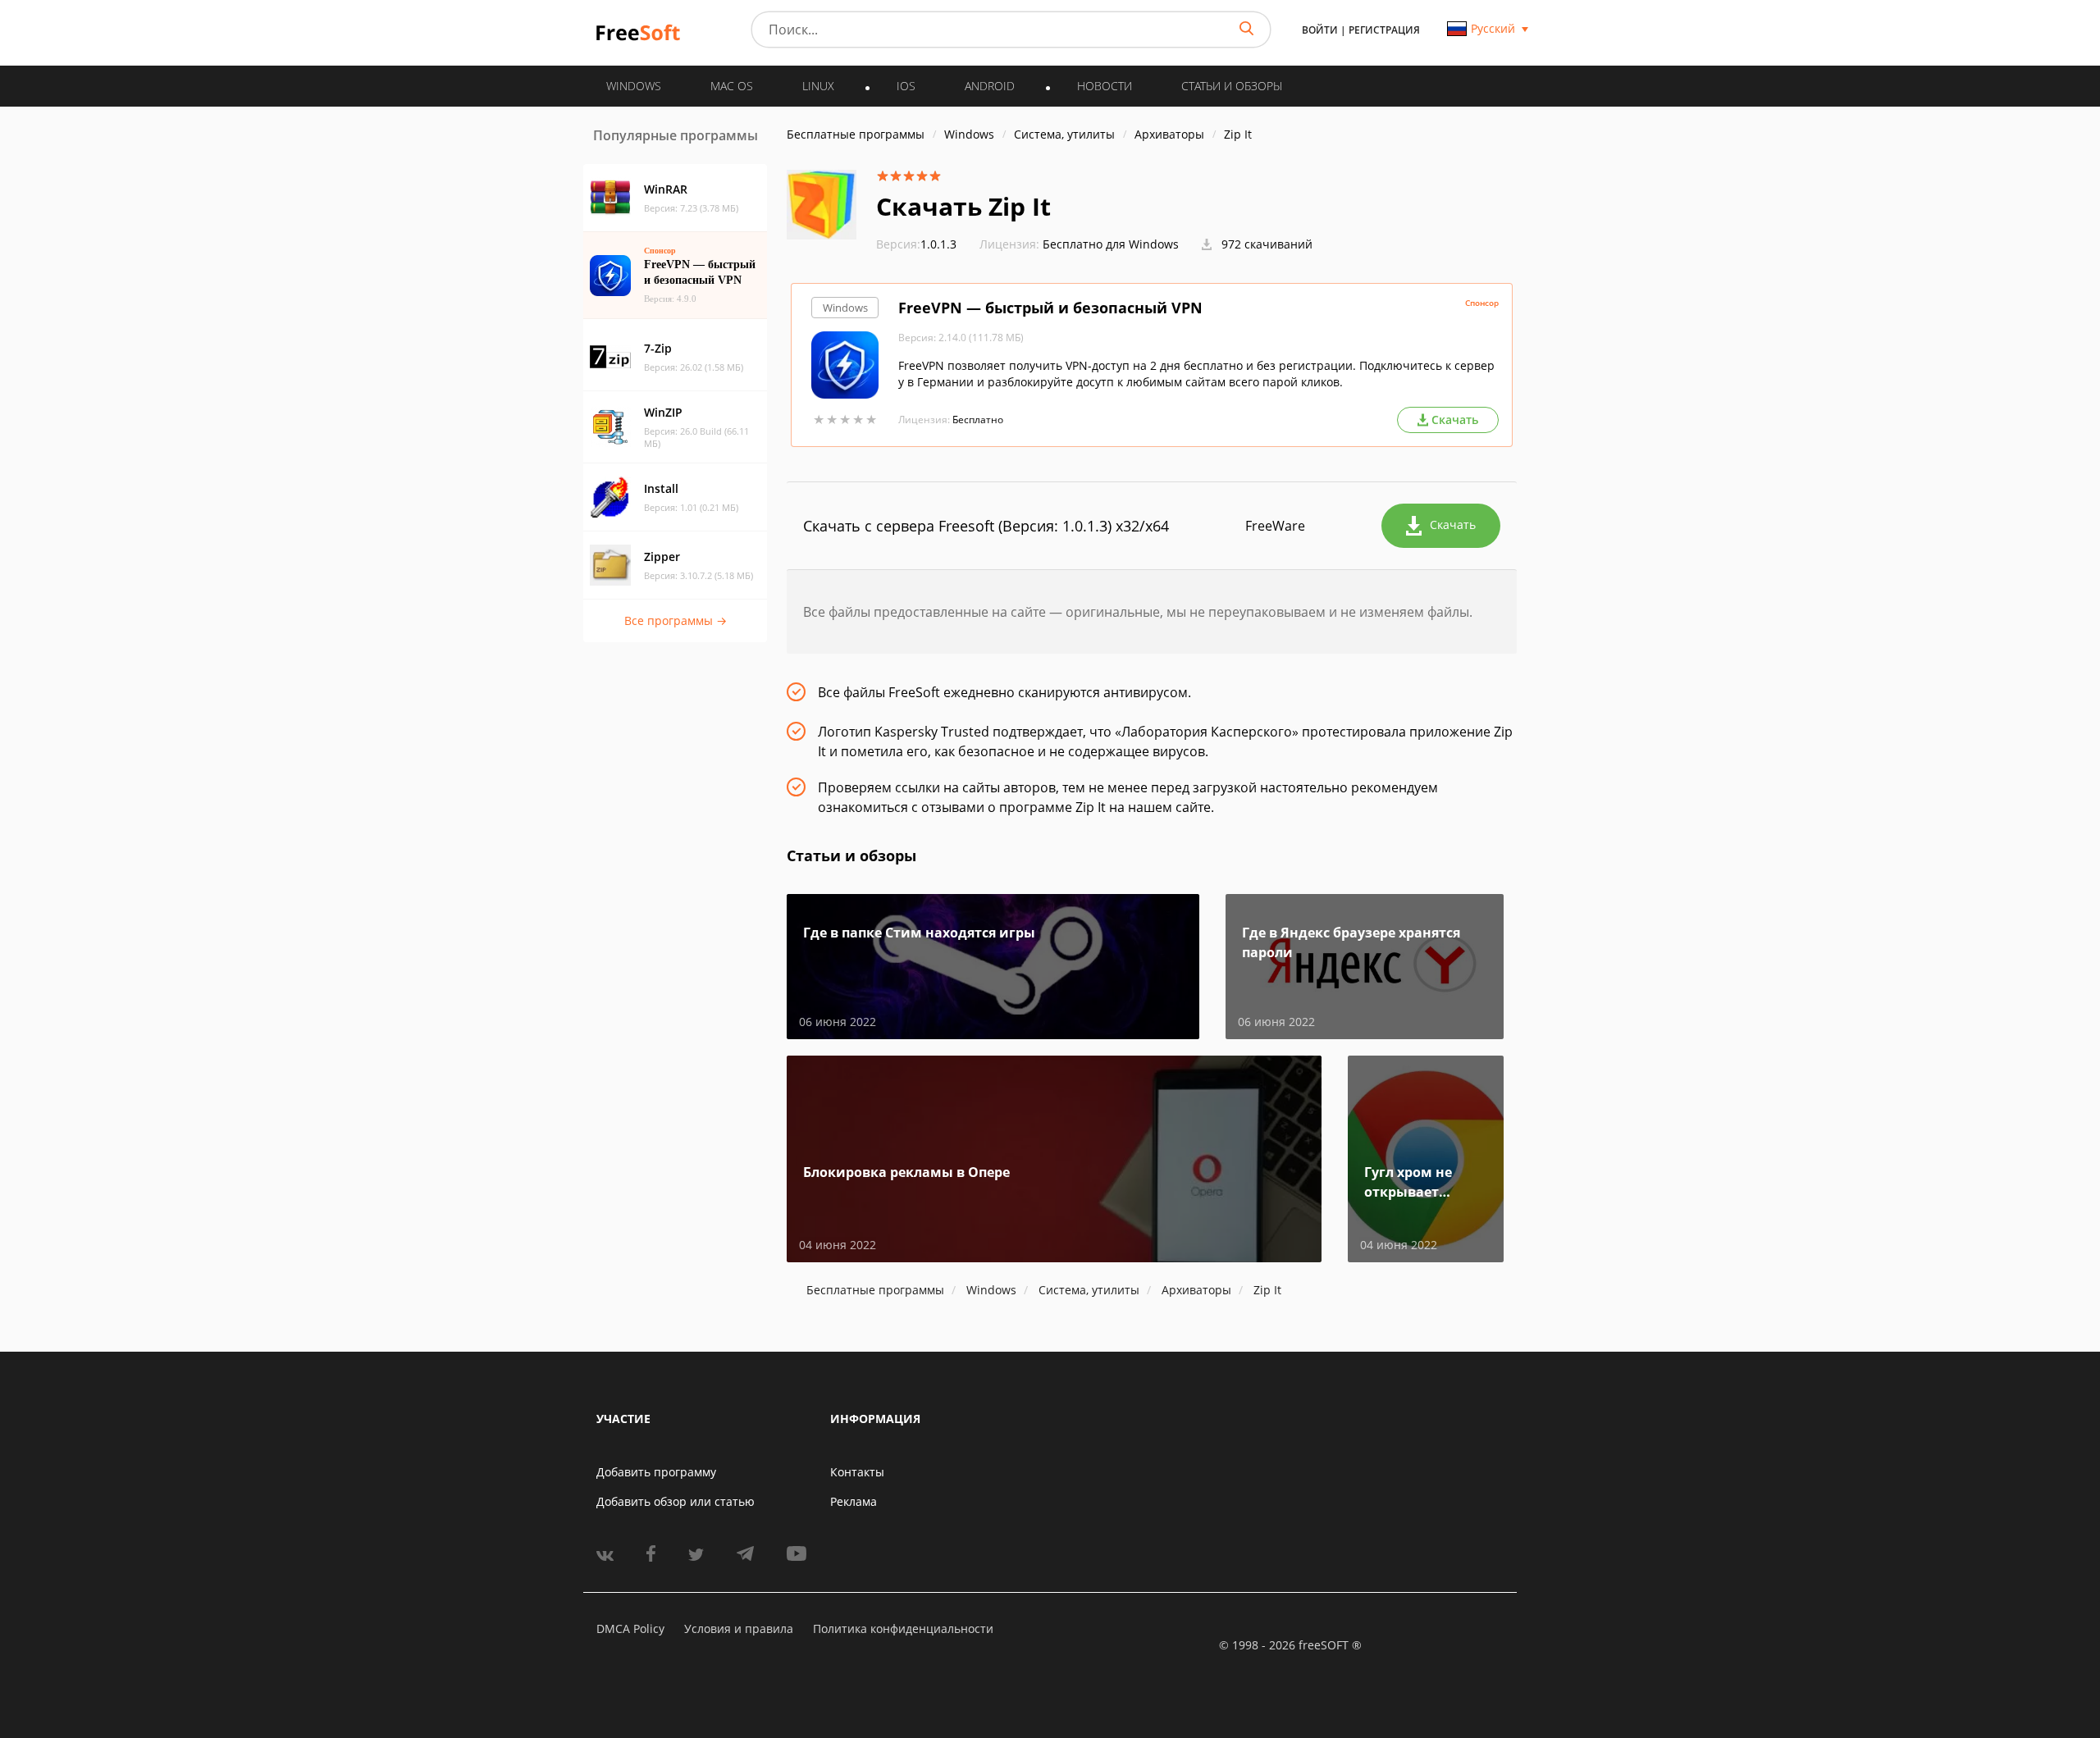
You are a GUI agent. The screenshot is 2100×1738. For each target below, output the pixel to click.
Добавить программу (656, 1472)
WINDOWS (634, 86)
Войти (1320, 30)
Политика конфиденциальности (903, 1629)
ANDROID (990, 86)
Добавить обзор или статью (676, 1501)
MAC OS (732, 86)
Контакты (857, 1472)
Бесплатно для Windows (1111, 244)
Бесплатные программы (856, 134)
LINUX (818, 86)
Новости (1105, 86)
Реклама (854, 1501)
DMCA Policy (630, 1629)
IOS (906, 86)
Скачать (1453, 525)
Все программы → (676, 620)
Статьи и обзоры (1232, 86)
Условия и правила (739, 1629)
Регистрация (1384, 30)
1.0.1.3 (916, 244)
